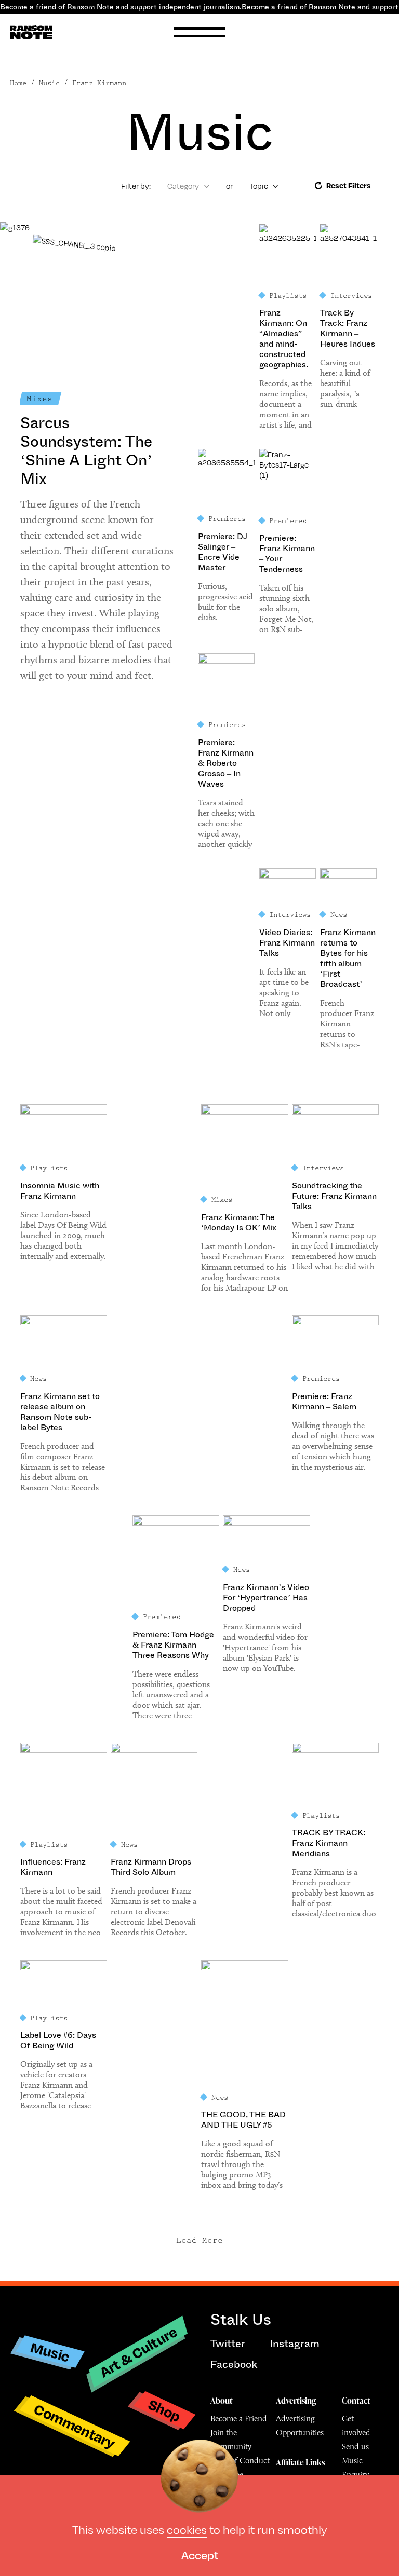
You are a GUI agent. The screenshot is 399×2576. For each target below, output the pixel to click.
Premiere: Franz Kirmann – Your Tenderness (287, 554)
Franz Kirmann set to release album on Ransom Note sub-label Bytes (60, 1412)
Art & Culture (138, 2352)
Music (50, 2352)
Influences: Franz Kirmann (53, 1867)
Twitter (228, 2344)
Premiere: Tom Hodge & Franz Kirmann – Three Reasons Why (173, 1645)
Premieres (227, 519)
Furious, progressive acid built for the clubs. (225, 602)
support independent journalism (185, 7)
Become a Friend (239, 2419)
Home (18, 83)
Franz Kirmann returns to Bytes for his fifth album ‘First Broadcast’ (348, 958)
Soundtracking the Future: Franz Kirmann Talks (334, 1196)
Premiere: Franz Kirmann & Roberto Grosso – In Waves (226, 763)
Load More (199, 2241)
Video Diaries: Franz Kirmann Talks (287, 943)
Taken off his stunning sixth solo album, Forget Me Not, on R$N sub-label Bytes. (287, 609)
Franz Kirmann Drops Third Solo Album (151, 1867)
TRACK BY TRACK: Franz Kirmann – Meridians (329, 1843)
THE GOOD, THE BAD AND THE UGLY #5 (243, 2120)
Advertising (296, 2401)
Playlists (288, 296)
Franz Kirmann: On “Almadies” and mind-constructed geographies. (284, 339)
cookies (187, 2529)
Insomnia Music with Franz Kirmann (60, 1191)
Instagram (295, 2344)
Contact (356, 2401)
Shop (165, 2410)
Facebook (234, 2365)
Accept (200, 2554)
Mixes (39, 399)
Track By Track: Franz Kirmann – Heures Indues (348, 328)
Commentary (75, 2426)
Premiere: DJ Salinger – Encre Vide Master (223, 552)
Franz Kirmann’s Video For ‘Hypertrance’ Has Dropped (266, 1598)
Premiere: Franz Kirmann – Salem (324, 1402)
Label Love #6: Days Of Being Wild (58, 2040)
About (222, 2401)
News (339, 915)
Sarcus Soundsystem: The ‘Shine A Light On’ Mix (86, 451)
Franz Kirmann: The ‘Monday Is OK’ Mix (239, 1223)
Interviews (351, 296)
